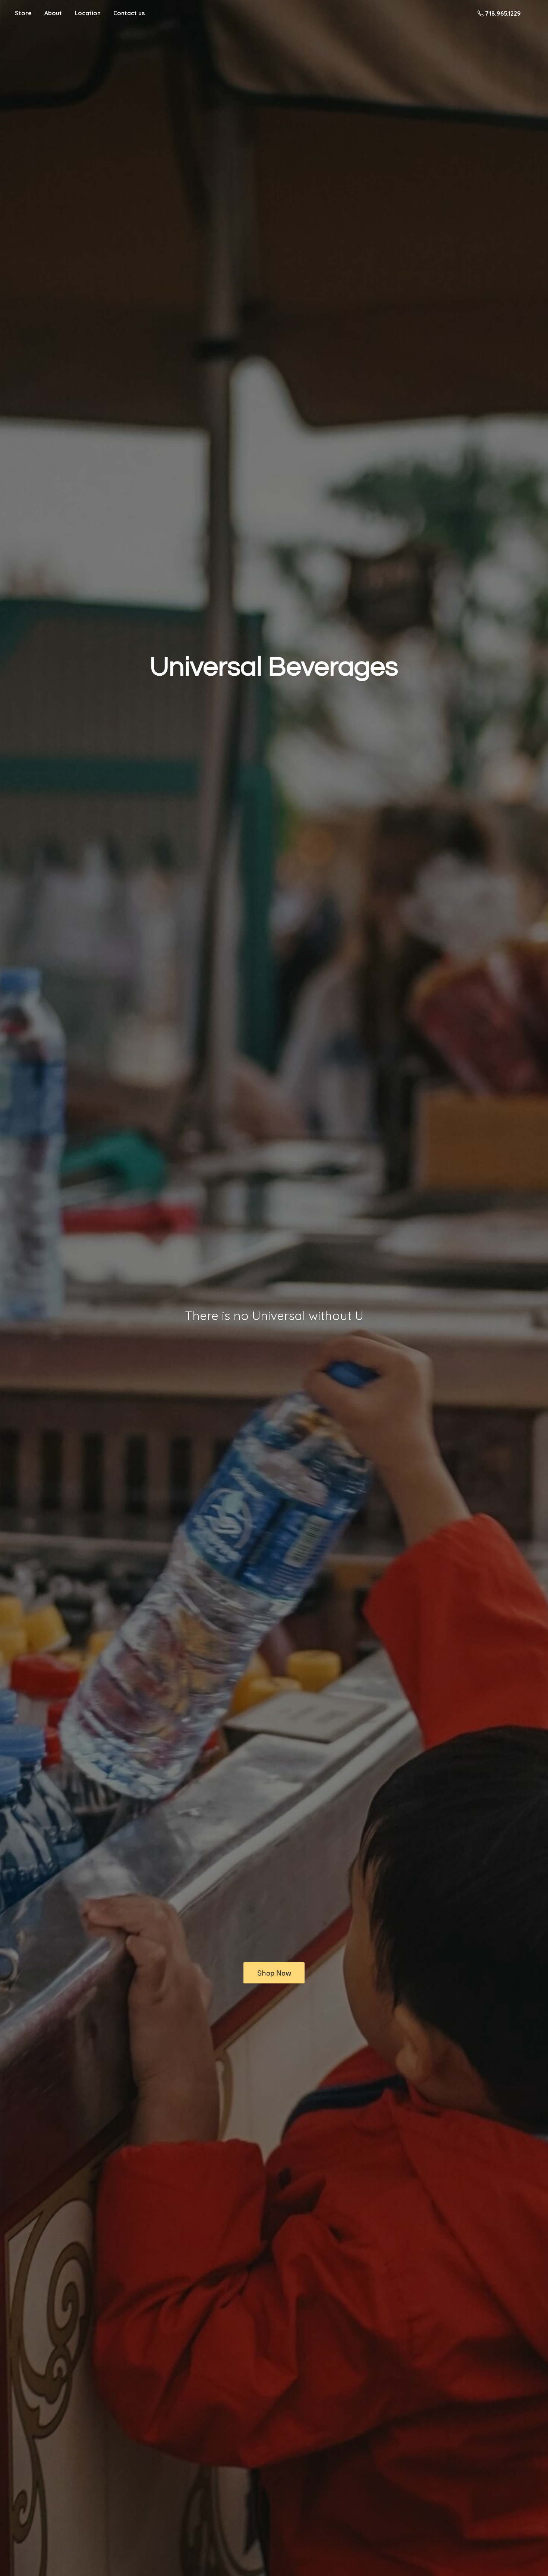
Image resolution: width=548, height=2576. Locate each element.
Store (23, 13)
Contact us (129, 13)
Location (88, 13)
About (53, 13)
